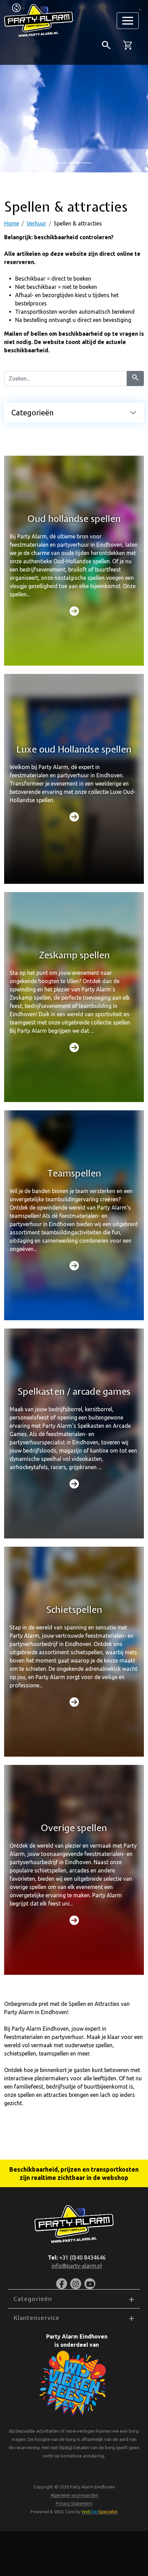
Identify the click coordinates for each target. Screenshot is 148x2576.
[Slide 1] (74, 163)
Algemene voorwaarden (74, 2495)
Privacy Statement (74, 2503)
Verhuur (36, 223)
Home (12, 223)
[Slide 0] (62, 163)
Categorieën (33, 412)
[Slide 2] (86, 163)
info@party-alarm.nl (77, 2266)
